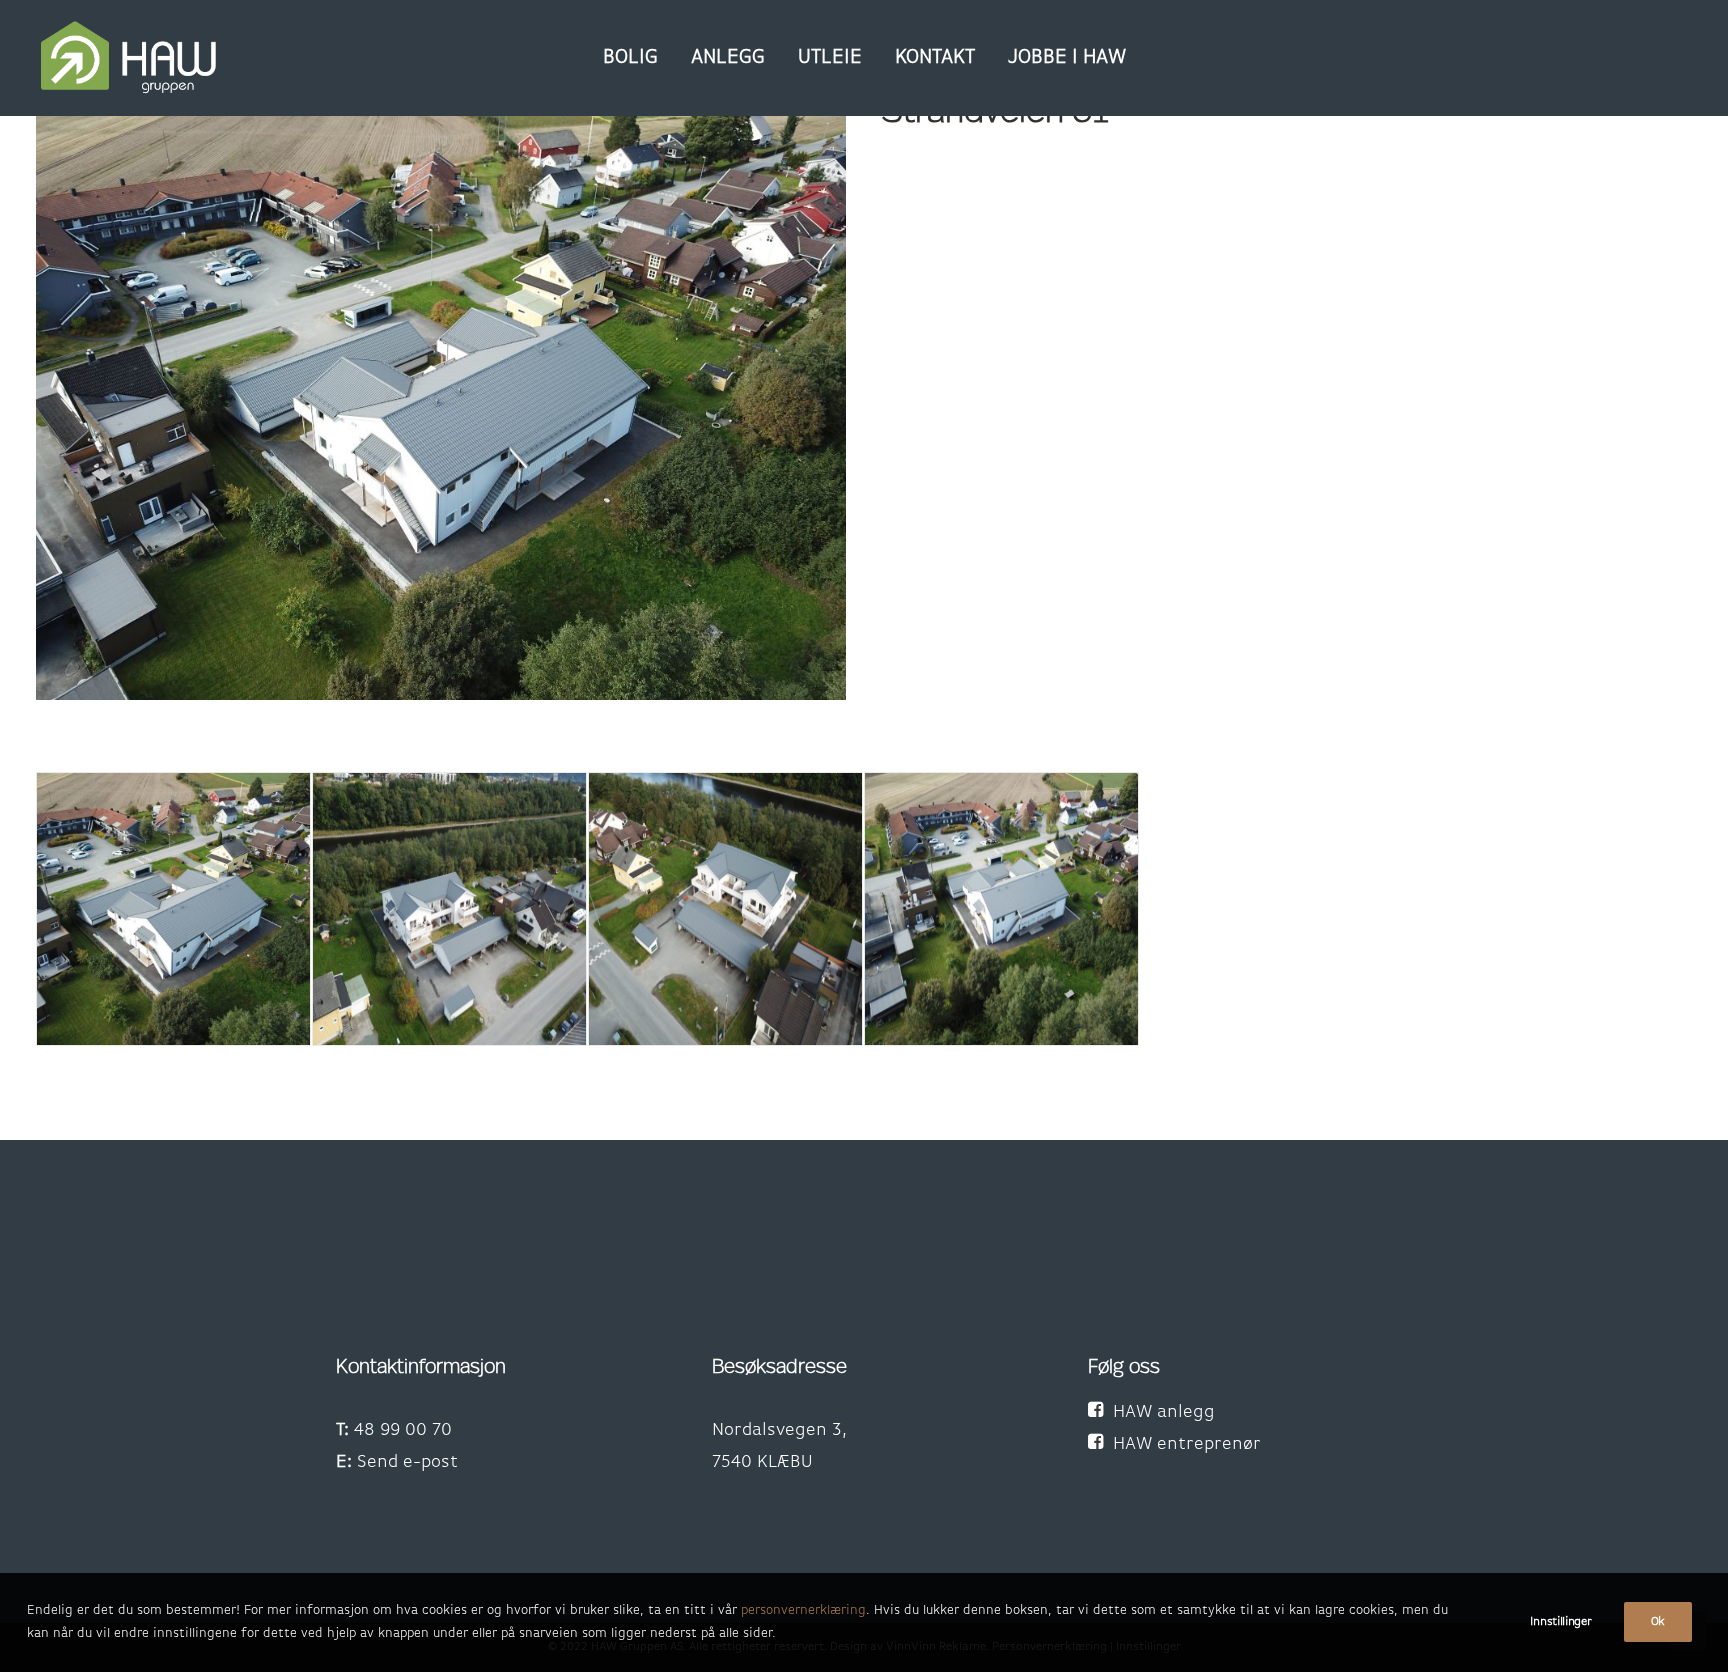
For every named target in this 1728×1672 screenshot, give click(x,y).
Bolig (630, 58)
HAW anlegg (1164, 1413)
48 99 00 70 (403, 1431)
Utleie (830, 58)
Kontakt (935, 58)
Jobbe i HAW (1067, 58)
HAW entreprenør (1187, 1445)
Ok (1658, 1622)
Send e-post (407, 1463)
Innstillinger (1560, 1622)
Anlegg (728, 58)
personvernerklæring (803, 1610)
